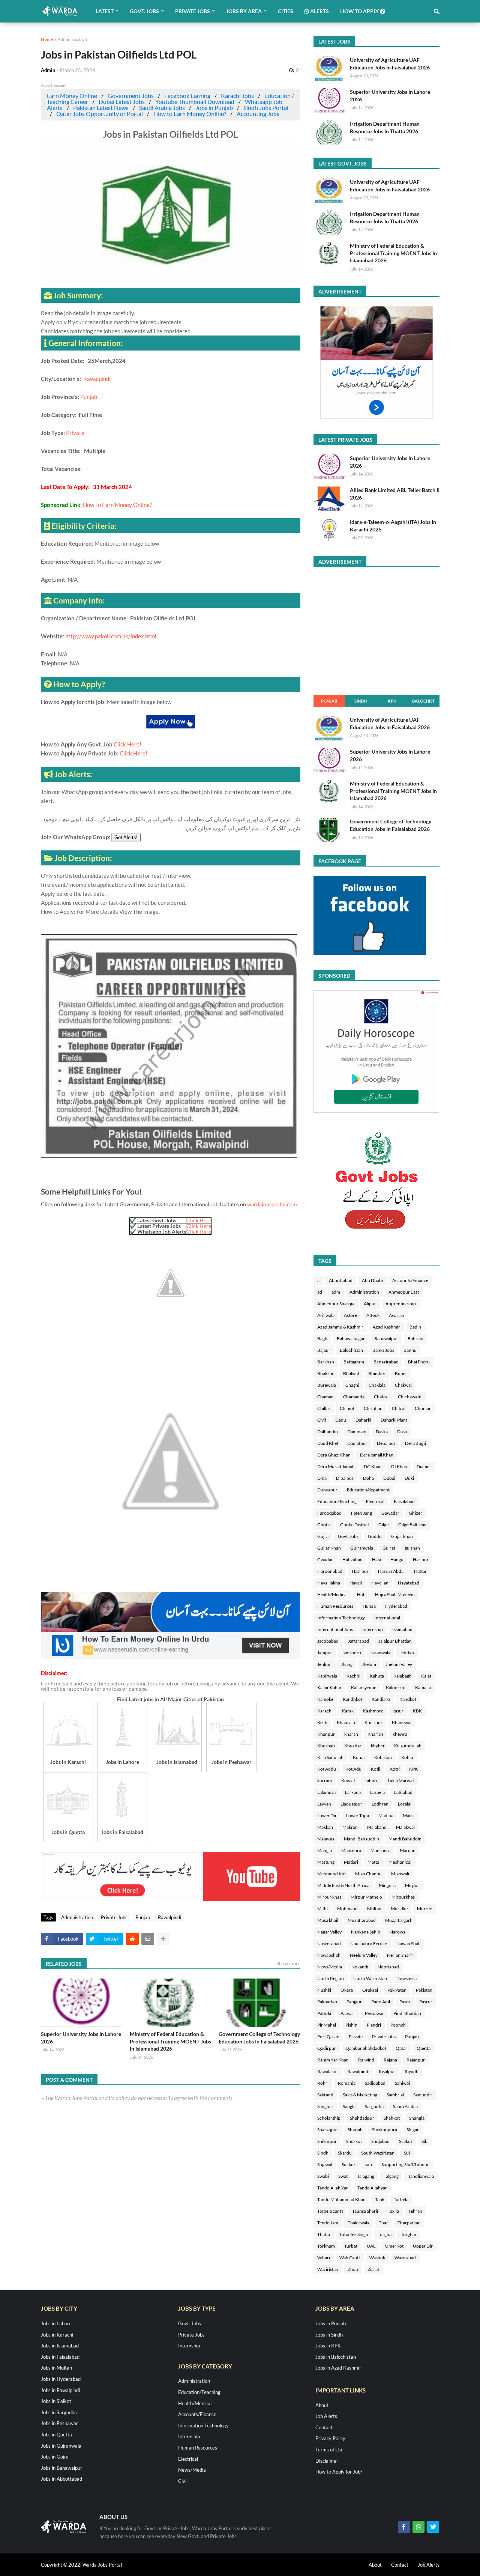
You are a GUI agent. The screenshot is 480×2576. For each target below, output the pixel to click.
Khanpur (326, 1734)
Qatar (401, 2048)
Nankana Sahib (366, 1932)
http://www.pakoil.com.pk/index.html (111, 636)
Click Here (199, 1220)
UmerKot (394, 2246)
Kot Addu (327, 1769)
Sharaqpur (328, 2130)
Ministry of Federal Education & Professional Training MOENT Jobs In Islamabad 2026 (170, 2041)
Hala (376, 1560)
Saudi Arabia (405, 2106)
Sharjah (355, 2130)
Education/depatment (368, 1490)
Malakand (377, 1827)
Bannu (410, 1350)
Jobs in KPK (328, 2346)
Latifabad (403, 1792)
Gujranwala (362, 1548)
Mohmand (347, 1909)
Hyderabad (396, 1606)
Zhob (353, 2269)
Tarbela (401, 2199)
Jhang (347, 1664)
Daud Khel (328, 1443)
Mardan (408, 1850)
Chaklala (377, 1385)
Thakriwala (358, 2223)
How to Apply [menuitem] (360, 11)
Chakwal (403, 1385)
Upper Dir (423, 2246)
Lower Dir (327, 1815)
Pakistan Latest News (101, 108)
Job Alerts (326, 2416)
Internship (373, 1629)
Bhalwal (351, 1373)
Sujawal (325, 2164)
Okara (347, 1990)
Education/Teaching (337, 1501)
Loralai (405, 1804)
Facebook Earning (187, 96)
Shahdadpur (362, 2118)
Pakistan (424, 1990)
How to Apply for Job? (339, 2472)
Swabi (323, 2176)
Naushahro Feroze (369, 1943)
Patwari (348, 2013)
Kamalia (423, 1687)
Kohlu (407, 1757)
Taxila (393, 2211)
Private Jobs (114, 1917)
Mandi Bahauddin (361, 1839)
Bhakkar (325, 1373)
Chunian (423, 1408)
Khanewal (402, 1722)
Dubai (389, 1478)
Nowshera (406, 1978)
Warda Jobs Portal (102, 2565)
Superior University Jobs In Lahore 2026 (81, 2038)
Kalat (426, 1676)
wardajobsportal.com (272, 1204)
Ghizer (415, 1513)
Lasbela (377, 1792)
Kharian (375, 1734)
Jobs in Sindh (329, 2335)
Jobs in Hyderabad (61, 2379)
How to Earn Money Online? (190, 114)
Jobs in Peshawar (59, 2423)
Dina (322, 1478)
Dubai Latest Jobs (122, 102)
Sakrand (325, 2095)
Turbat (351, 2246)
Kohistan (383, 1757)
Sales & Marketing (360, 2095)
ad (320, 1292)
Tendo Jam (328, 2223)
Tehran (415, 2211)
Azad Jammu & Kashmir (340, 1327)
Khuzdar (353, 1746)
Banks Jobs (383, 1350)
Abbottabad (341, 1280)
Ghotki (324, 1525)
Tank (380, 2199)
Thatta (324, 2234)
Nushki (324, 1990)
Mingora (387, 1885)
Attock (373, 1315)
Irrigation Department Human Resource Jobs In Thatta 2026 (385, 127)
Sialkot (406, 2141)
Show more (288, 1964)
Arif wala (326, 1315)
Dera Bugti (415, 1443)
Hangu (397, 1560)
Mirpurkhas (403, 1897)
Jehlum (324, 1664)
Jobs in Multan (56, 2368)
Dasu (402, 1432)
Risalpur (387, 2071)
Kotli (376, 1769)
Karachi (325, 1711)
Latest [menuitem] (105, 11)
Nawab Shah (409, 1943)
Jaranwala (380, 1653)
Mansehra (351, 1850)
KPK (392, 701)
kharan (351, 1734)
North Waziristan (370, 1978)
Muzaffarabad (362, 1920)
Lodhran (380, 1804)
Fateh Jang (361, 1513)
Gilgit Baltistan (412, 1525)
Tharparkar (409, 2223)
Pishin (351, 2025)
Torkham (326, 2246)
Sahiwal (402, 2083)
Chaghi (352, 1385)
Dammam (357, 1432)
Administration (72, 39)
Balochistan (351, 1350)
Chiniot (347, 1408)
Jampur (325, 1653)
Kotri (395, 1769)
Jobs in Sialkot (56, 2401)
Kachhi (353, 1676)
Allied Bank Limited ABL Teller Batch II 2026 (395, 494)
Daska (382, 1432)
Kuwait (348, 1781)
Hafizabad (352, 1560)
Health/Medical (332, 1594)
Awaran (397, 1315)
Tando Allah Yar (333, 2188)
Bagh (322, 1338)
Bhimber (377, 1373)
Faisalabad (404, 1501)
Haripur (421, 1560)
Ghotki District (355, 1525)
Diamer (424, 1466)
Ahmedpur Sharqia (336, 1304)
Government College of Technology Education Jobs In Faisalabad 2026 (259, 2038)
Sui (407, 2153)
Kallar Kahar (329, 1687)
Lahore (371, 1781)
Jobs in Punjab (214, 108)
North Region (331, 1978)
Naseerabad (329, 1943)
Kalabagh (403, 1676)
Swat (343, 2176)
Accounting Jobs (258, 114)
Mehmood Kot (331, 1874)
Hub (361, 1594)
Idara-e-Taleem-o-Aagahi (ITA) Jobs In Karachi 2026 (393, 526)
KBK (417, 1711)
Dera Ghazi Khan (334, 1455)
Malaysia (326, 1839)
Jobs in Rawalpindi (60, 2390)
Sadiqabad (375, 2083)
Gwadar (325, 1560)
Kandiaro (381, 1699)
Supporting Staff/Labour (405, 2164)
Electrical (375, 1501)
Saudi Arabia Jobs (162, 108)
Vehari (324, 2258)
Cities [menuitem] (286, 11)
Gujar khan (402, 1536)
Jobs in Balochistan (336, 2357)
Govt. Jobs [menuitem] (144, 11)
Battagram (354, 1362)
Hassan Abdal (391, 1571)
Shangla (417, 2118)
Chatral (381, 1397)
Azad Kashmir (386, 1327)
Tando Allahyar (372, 2188)
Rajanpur (416, 2060)
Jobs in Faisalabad (60, 2357)
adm (336, 1292)
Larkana (353, 1792)
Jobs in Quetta (56, 2435)
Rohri (323, 2083)
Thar (383, 2223)
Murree (424, 1909)
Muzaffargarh (399, 1920)
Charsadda (354, 1397)
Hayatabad (409, 1583)
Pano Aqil (381, 2002)
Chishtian (373, 1408)
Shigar (413, 2130)
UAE (371, 2246)
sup (368, 2164)
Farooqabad (329, 1513)
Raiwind (366, 2060)
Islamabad (402, 1629)
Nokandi (360, 1967)
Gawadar (390, 1513)
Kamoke (325, 1699)
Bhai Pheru (419, 1362)
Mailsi (409, 1815)
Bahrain (415, 1338)
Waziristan (328, 2269)
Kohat (359, 1757)
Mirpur (412, 1885)
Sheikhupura (385, 2130)
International (387, 1618)
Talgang (391, 2176)
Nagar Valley (329, 1932)
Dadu (341, 1420)
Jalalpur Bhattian (395, 1641)
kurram (325, 1781)
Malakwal (405, 1827)
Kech (322, 1722)
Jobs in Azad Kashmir (338, 2368)
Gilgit (384, 1525)
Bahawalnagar (351, 1338)
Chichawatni (410, 1397)
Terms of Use (329, 2450)
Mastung (326, 1862)
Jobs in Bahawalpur (61, 2468)
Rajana (390, 2060)
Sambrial (395, 2095)
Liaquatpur (351, 1804)
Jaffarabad (358, 1641)
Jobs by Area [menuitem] (244, 11)
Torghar (409, 2234)
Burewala (327, 1385)
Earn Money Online (72, 96)
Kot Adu (353, 1769)
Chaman (325, 1397)
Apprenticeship (401, 1304)
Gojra (323, 1536)
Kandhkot (352, 1699)
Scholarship (329, 2118)
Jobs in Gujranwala (61, 2446)
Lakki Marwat (401, 1781)
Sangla (349, 2106)
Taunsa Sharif (365, 2211)
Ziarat (373, 2269)
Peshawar (374, 2013)
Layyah (324, 1804)
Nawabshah (329, 1955)
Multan (374, 1909)
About (322, 2405)
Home (47, 39)
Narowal (398, 1932)
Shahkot (392, 2118)
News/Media (330, 1967)
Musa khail (328, 1920)
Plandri (374, 2025)
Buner (401, 1373)
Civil (322, 1420)
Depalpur (386, 1443)
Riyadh (412, 2071)
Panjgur (354, 2002)
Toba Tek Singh (354, 2234)
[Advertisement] (171, 1657)
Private (75, 433)
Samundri (423, 2095)
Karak (348, 1711)
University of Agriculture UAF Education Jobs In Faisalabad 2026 (390, 64)
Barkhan (326, 1362)
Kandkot (408, 1699)
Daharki (363, 1420)
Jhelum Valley (399, 1664)
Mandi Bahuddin (405, 1839)
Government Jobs (131, 96)
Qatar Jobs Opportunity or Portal (100, 114)
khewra (400, 1734)
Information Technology (341, 1618)
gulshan (412, 1548)
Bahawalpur (386, 1338)
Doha (368, 1478)
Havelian (380, 1583)
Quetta (424, 2048)
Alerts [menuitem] (319, 11)
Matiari (351, 1862)
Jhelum (369, 1664)
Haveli (356, 1583)
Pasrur (426, 2002)
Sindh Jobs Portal (266, 108)
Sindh (361, 701)
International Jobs (335, 1629)
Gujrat (389, 1548)
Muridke (399, 1909)
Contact (324, 2427)
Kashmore (373, 1711)
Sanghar (325, 2106)
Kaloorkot (396, 1687)
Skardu (345, 2153)
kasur (398, 1711)
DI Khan (399, 1466)
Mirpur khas (329, 1897)
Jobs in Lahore (56, 2323)
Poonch (398, 2025)
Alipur (370, 1304)
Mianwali (400, 1874)
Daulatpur (357, 1443)
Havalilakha (329, 1583)
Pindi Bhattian (407, 2013)
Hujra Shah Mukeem (395, 1594)
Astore (350, 1315)
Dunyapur (327, 1490)
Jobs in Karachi (57, 2335)
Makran (350, 1827)
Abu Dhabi (372, 1280)
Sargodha (374, 2106)
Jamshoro (351, 1653)
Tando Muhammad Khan (341, 2199)
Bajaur (324, 1350)
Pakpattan (327, 2002)
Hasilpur (360, 1571)
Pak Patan (397, 1990)
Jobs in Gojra (55, 2457)
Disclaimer (327, 2461)
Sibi (425, 2141)
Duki (409, 1478)
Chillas (324, 1408)
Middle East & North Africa (343, 1885)
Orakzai (370, 1990)
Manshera (380, 1850)
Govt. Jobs (348, 1536)
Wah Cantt (350, 2258)
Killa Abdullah (408, 1746)
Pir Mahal (327, 2025)
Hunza (369, 1606)
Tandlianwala (421, 2176)
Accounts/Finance (410, 1280)
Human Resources (335, 1606)
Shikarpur (327, 2141)
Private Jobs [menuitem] (193, 11)
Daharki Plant (394, 1420)
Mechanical (400, 1862)
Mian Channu (368, 1874)
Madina (386, 1815)
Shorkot (354, 2141)
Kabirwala (327, 1676)
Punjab (89, 397)
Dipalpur (345, 1478)
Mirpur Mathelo (366, 1897)
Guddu (375, 1536)
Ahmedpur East (404, 1292)
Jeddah (407, 1653)
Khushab (326, 1746)
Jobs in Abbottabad (61, 2479)
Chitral (399, 1408)
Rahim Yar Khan (333, 2060)
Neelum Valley (364, 1955)
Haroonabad (330, 1571)
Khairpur (373, 1722)
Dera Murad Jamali (336, 1466)
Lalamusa (326, 1792)
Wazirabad (405, 2258)
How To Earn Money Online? (117, 505)
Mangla (325, 1850)
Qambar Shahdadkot (366, 2048)
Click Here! (127, 744)
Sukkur (349, 2164)
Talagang (366, 2176)
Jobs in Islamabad (60, 2346)
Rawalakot (328, 2071)
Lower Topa (358, 1815)
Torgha (385, 2234)
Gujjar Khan (329, 1548)
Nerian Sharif (400, 1955)
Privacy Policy (330, 2438)
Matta (373, 1862)
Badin (415, 1327)
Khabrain (346, 1722)
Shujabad (380, 2141)
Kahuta (377, 1676)
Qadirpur (327, 2048)
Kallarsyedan (364, 1687)
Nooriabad (388, 1967)
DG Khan (373, 1466)
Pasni (405, 2002)
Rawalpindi (97, 379)
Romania (347, 2083)
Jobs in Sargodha (59, 2412)
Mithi (322, 1909)
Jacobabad (328, 1641)
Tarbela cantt (330, 2211)
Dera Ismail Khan (377, 1455)
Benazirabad (386, 1362)
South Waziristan (378, 2153)
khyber (378, 1746)
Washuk (377, 2258)
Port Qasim (328, 2037)
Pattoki (324, 2013)
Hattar (420, 1571)
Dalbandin (328, 1432)
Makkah (325, 1827)
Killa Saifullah (330, 1757)
